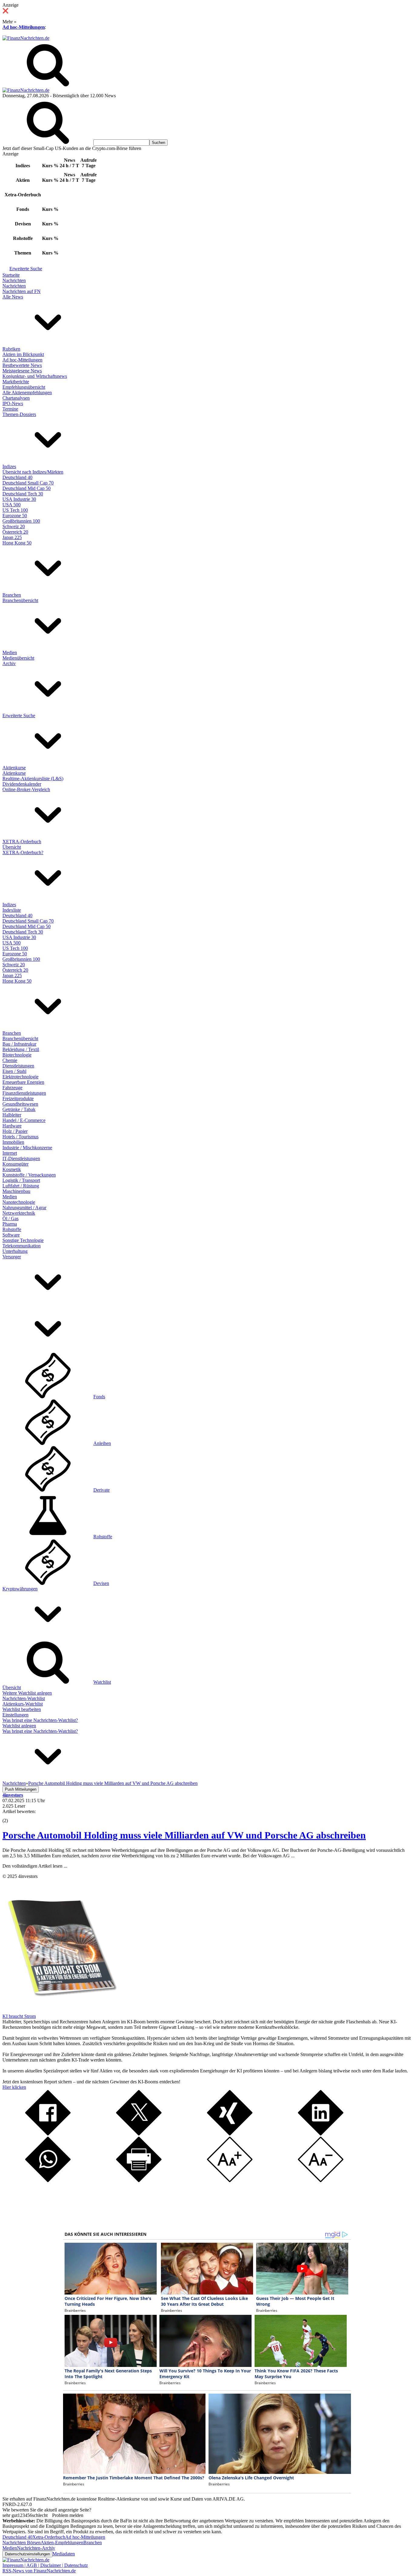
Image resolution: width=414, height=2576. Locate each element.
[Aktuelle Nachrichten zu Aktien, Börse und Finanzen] (26, 38)
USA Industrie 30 (19, 499)
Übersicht (12, 847)
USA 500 (12, 505)
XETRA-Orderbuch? (23, 852)
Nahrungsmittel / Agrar (24, 1208)
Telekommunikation (22, 1246)
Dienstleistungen (18, 1066)
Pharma (10, 1224)
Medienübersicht (18, 658)
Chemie (10, 1060)
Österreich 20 (15, 532)
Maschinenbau (16, 1191)
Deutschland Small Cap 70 (28, 483)
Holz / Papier (15, 1131)
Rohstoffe (12, 1229)
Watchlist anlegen (19, 1726)
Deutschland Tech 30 (23, 494)
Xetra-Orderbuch (49, 2537)
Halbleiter (12, 1115)
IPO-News (13, 403)
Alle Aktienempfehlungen (27, 393)
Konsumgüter (15, 1164)
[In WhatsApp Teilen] (48, 2180)
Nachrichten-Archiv (36, 2548)
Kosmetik (12, 1169)
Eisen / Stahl (14, 1071)
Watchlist (102, 1682)
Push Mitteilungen (21, 1789)
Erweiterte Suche (26, 269)
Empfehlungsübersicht (24, 387)
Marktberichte (16, 382)
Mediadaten (64, 2554)
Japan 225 (12, 537)
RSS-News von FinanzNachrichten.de (39, 2571)
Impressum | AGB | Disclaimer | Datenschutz (45, 2565)
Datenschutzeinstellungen (27, 2554)
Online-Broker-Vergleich (26, 789)
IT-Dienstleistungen (21, 1158)
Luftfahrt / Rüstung (21, 1186)
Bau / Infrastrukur (19, 1044)
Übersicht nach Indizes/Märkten (33, 472)
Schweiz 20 (14, 526)
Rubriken (11, 349)
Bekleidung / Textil (21, 1049)
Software (11, 1235)
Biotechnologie (17, 1055)
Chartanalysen (16, 398)
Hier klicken (14, 2087)
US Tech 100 (15, 510)
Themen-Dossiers (19, 414)
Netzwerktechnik (19, 1213)
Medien (10, 652)
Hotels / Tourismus (20, 1137)
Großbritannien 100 (21, 521)
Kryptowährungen (20, 1589)
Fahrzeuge (12, 1088)
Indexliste (12, 910)
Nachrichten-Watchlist (24, 1698)
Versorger (12, 1257)
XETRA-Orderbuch (22, 842)
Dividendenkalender (22, 784)
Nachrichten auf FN (22, 291)
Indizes (9, 466)
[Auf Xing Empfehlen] (230, 2134)
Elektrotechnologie (20, 1077)
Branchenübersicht (20, 600)
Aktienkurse (14, 768)
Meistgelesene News (22, 371)
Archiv (9, 663)
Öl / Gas (10, 1218)
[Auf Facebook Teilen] (48, 2134)
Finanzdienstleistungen (24, 1093)
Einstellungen (15, 1715)
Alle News (13, 297)
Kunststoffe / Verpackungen (29, 1175)
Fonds (99, 1397)
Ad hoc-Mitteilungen (24, 27)
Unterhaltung (15, 1251)
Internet (10, 1153)
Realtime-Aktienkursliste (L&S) (33, 779)
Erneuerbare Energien (23, 1082)
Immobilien (13, 1142)
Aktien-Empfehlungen (62, 2543)
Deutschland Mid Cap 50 (27, 488)
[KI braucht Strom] (60, 2011)
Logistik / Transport (21, 1180)
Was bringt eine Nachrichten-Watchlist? (40, 1720)
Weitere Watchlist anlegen (27, 1693)
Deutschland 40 (17, 477)
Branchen (12, 595)
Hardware (12, 1126)
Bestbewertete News (22, 365)
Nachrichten (14, 280)
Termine (10, 409)
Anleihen (102, 1443)
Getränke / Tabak (19, 1109)
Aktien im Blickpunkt (23, 354)
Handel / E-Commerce (24, 1120)
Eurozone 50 (15, 516)
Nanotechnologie (19, 1202)
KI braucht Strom (19, 2016)
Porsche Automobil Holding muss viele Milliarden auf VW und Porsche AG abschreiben (184, 1835)
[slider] (12, 1816)
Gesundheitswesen (20, 1104)
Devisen (101, 1583)
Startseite (11, 275)
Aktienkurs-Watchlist (23, 1704)
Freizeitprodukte (18, 1098)
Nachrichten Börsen (22, 2543)
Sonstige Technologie (23, 1240)
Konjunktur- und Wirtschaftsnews (35, 376)
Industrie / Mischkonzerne (27, 1148)
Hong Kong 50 (17, 543)
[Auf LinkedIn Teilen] (321, 2134)
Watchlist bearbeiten (22, 1709)
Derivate (102, 1490)
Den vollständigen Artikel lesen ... (35, 1866)
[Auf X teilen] (139, 2134)
